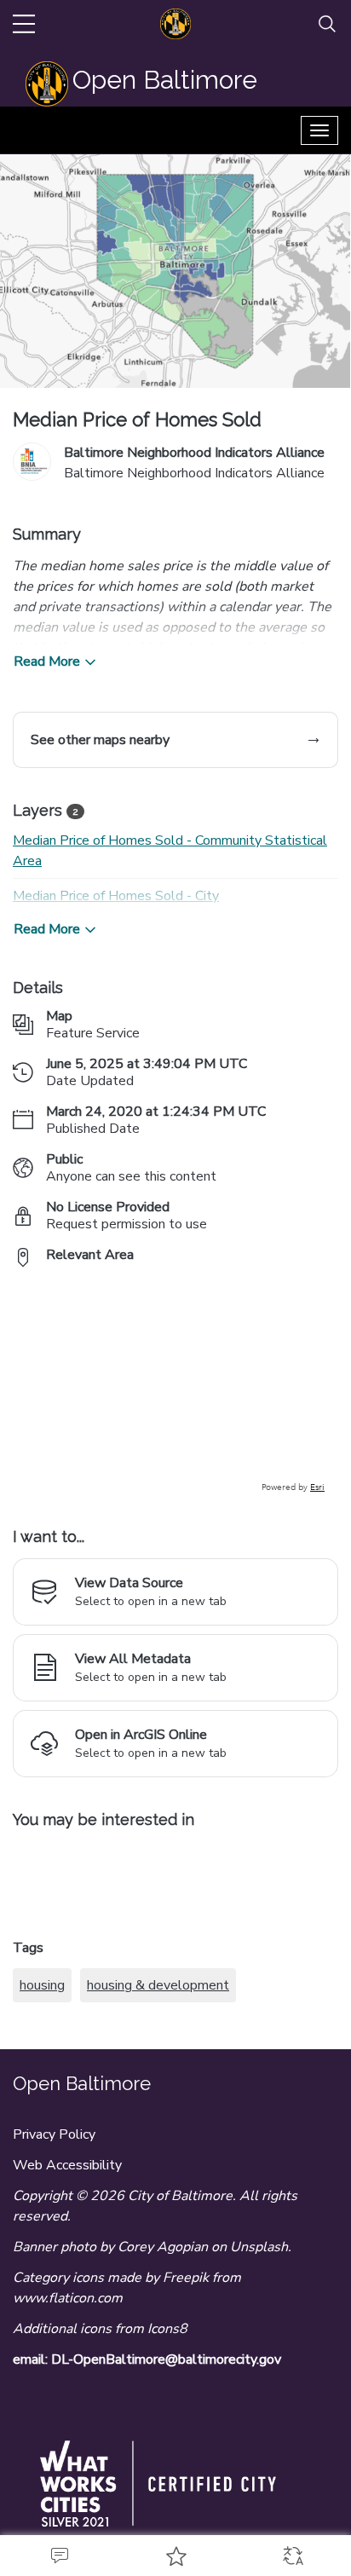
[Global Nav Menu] (24, 24)
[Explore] (175, 1388)
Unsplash (259, 2247)
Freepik (186, 2278)
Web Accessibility (67, 2165)
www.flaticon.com (68, 2298)
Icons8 (167, 2329)
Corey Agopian (163, 2247)
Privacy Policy (54, 2134)
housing (42, 1985)
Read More (47, 661)
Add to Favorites (175, 2556)
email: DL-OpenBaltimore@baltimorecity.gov (147, 2359)
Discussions (58, 2556)
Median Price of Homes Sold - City (116, 896)
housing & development (158, 1985)
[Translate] (293, 2556)
